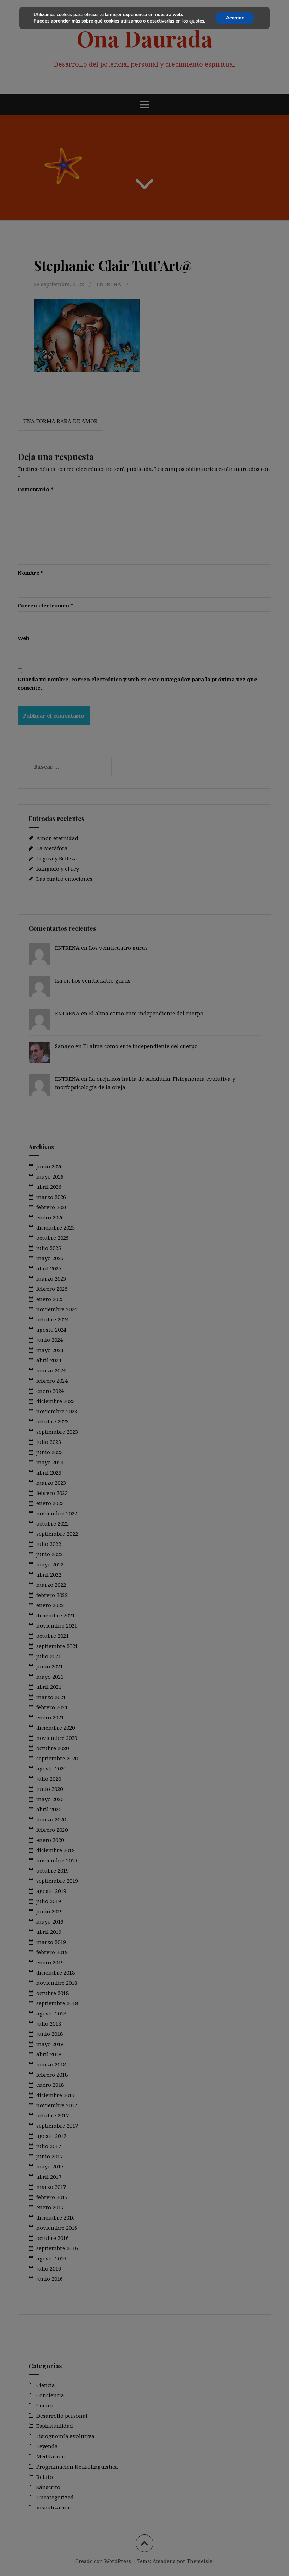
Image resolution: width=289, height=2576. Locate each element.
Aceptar (235, 18)
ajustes (197, 21)
